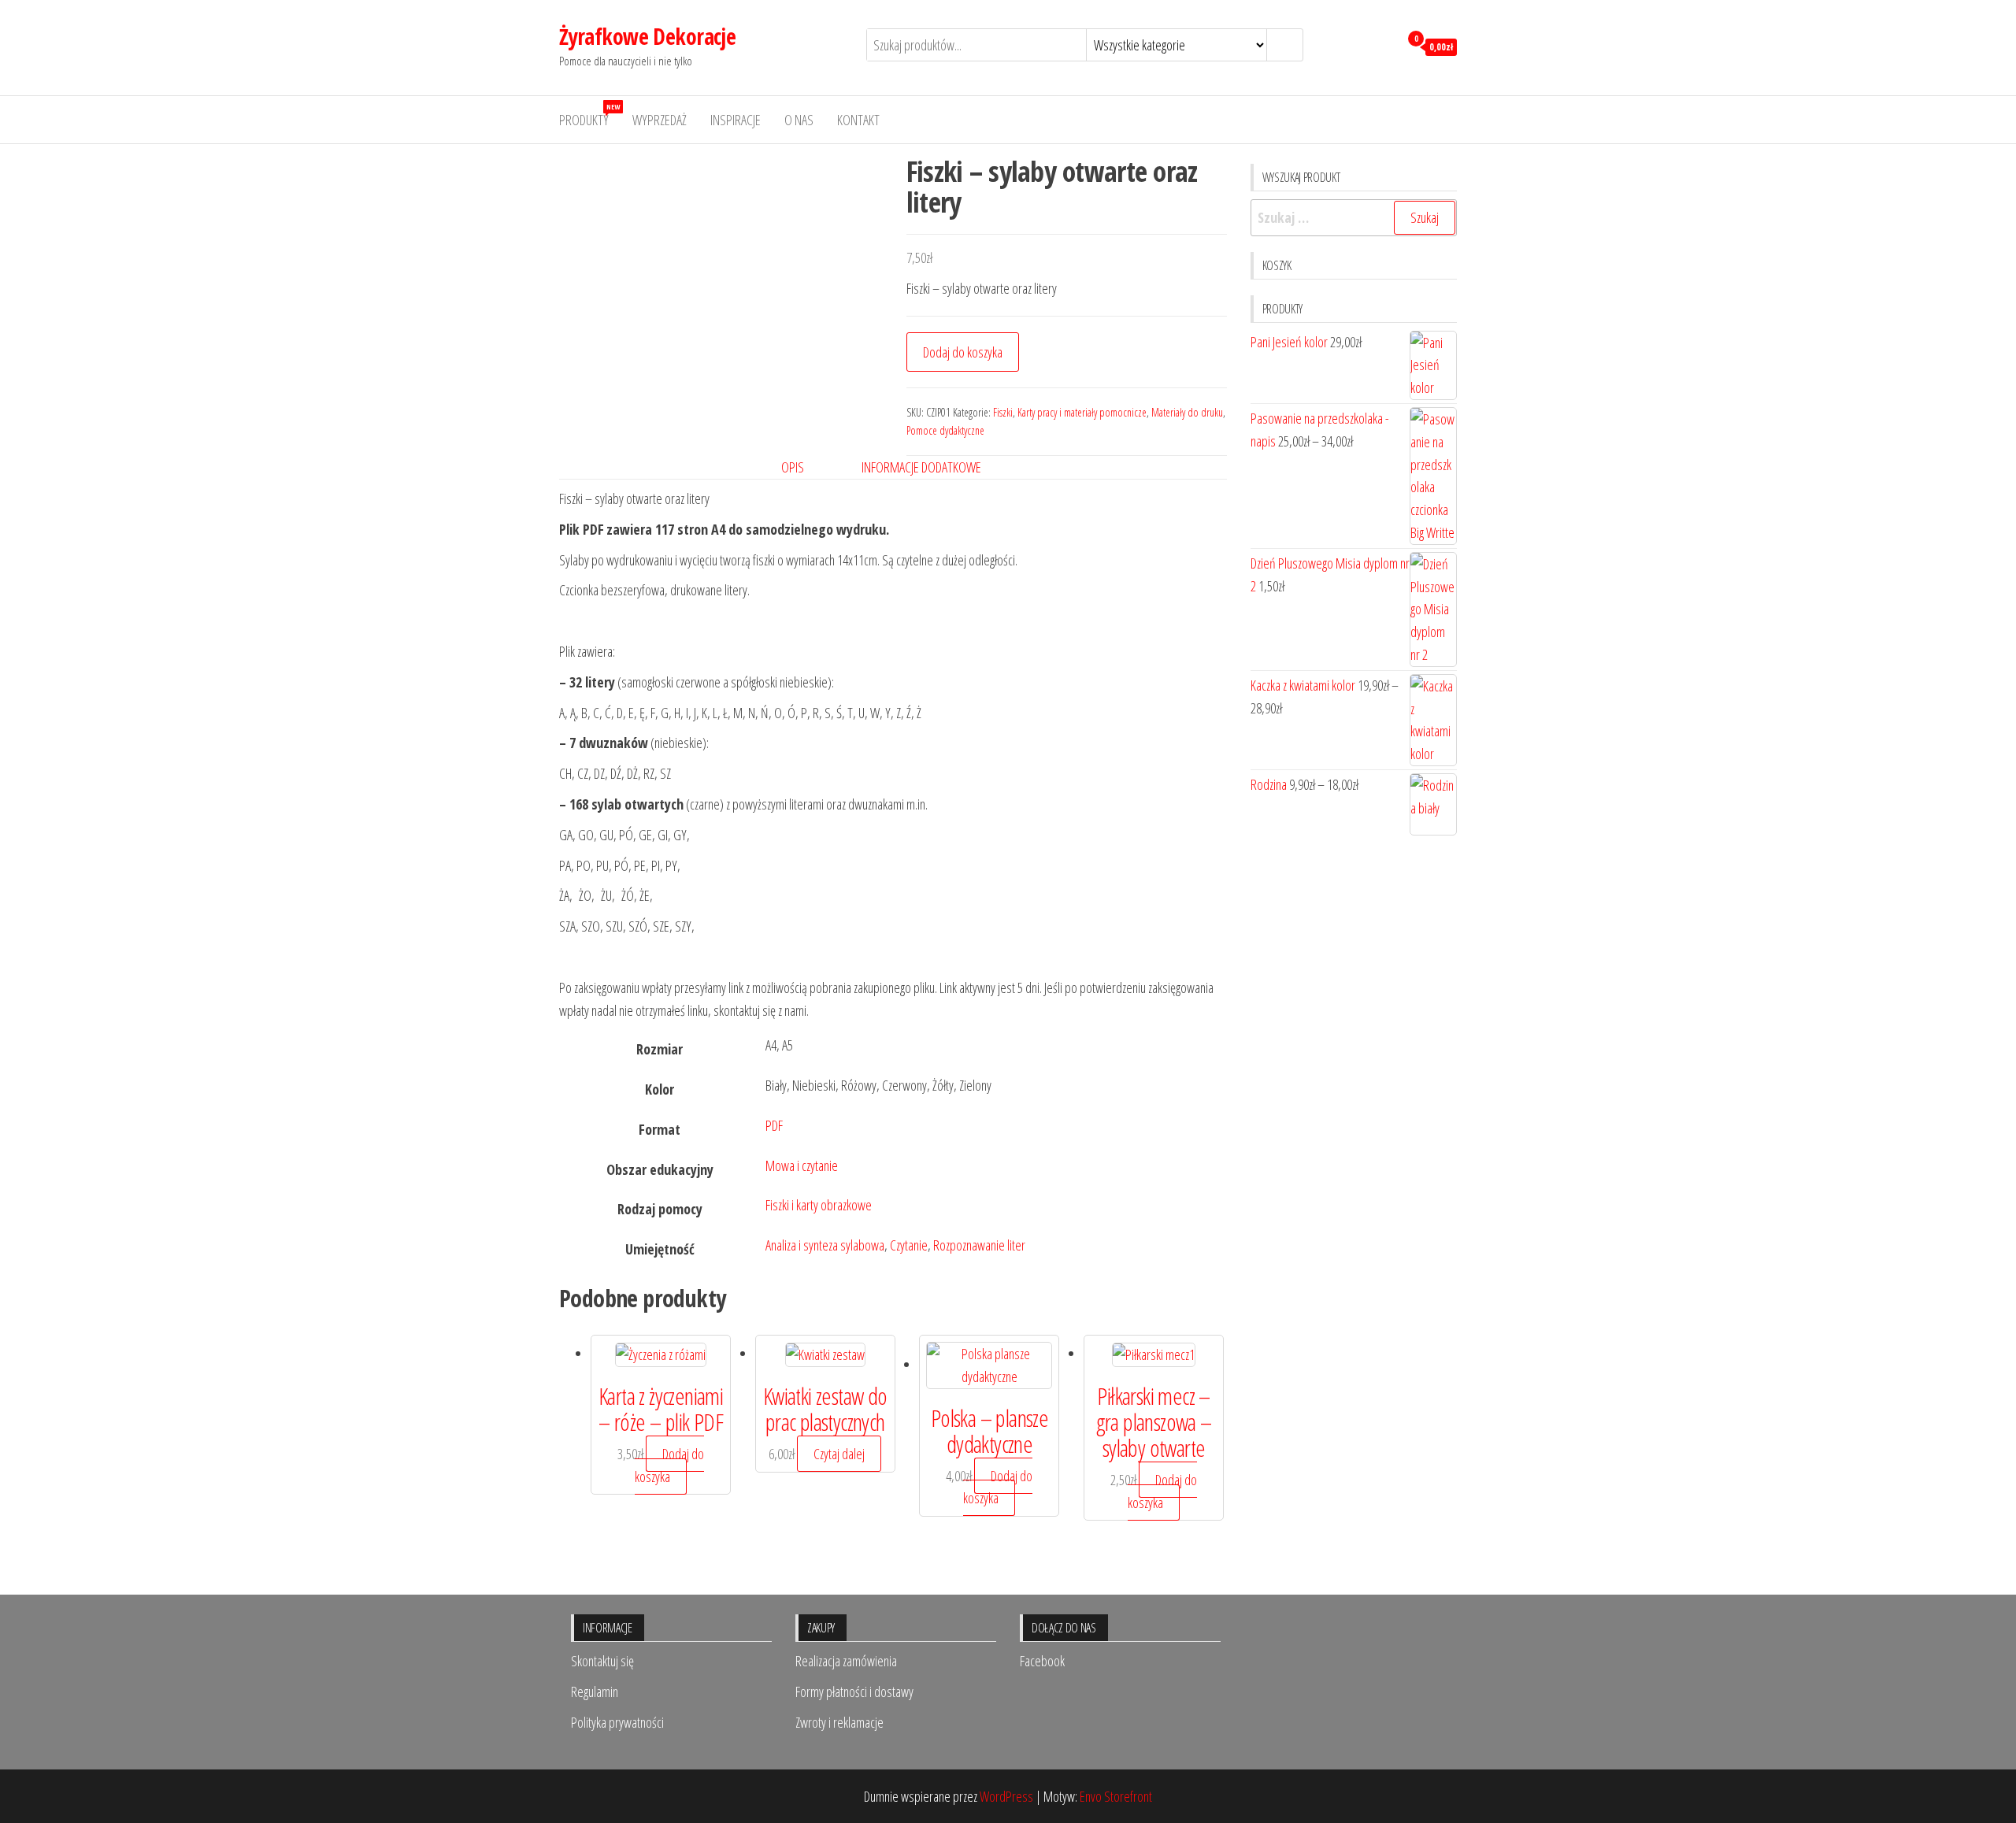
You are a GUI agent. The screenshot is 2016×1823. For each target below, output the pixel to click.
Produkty (589, 115)
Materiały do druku (1187, 412)
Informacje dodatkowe (921, 467)
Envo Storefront (1116, 1796)
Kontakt (858, 120)
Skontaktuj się (602, 1661)
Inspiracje (736, 120)
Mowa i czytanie (802, 1165)
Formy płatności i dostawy (854, 1691)
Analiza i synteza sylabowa (825, 1245)
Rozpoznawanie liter (979, 1245)
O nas (799, 120)
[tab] (804, 467)
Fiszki (1003, 412)
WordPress (1006, 1796)
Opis (793, 467)
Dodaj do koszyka (963, 352)
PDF (774, 1125)
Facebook (1042, 1661)
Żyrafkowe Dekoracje (647, 36)
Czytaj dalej (839, 1454)
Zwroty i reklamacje (839, 1722)
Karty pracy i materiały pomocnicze (1082, 412)
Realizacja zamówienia (846, 1661)
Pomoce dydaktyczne (945, 430)
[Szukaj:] (1354, 218)
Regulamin (595, 1691)
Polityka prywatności (617, 1722)
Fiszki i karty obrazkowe (819, 1205)
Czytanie (909, 1245)
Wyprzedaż (660, 120)
